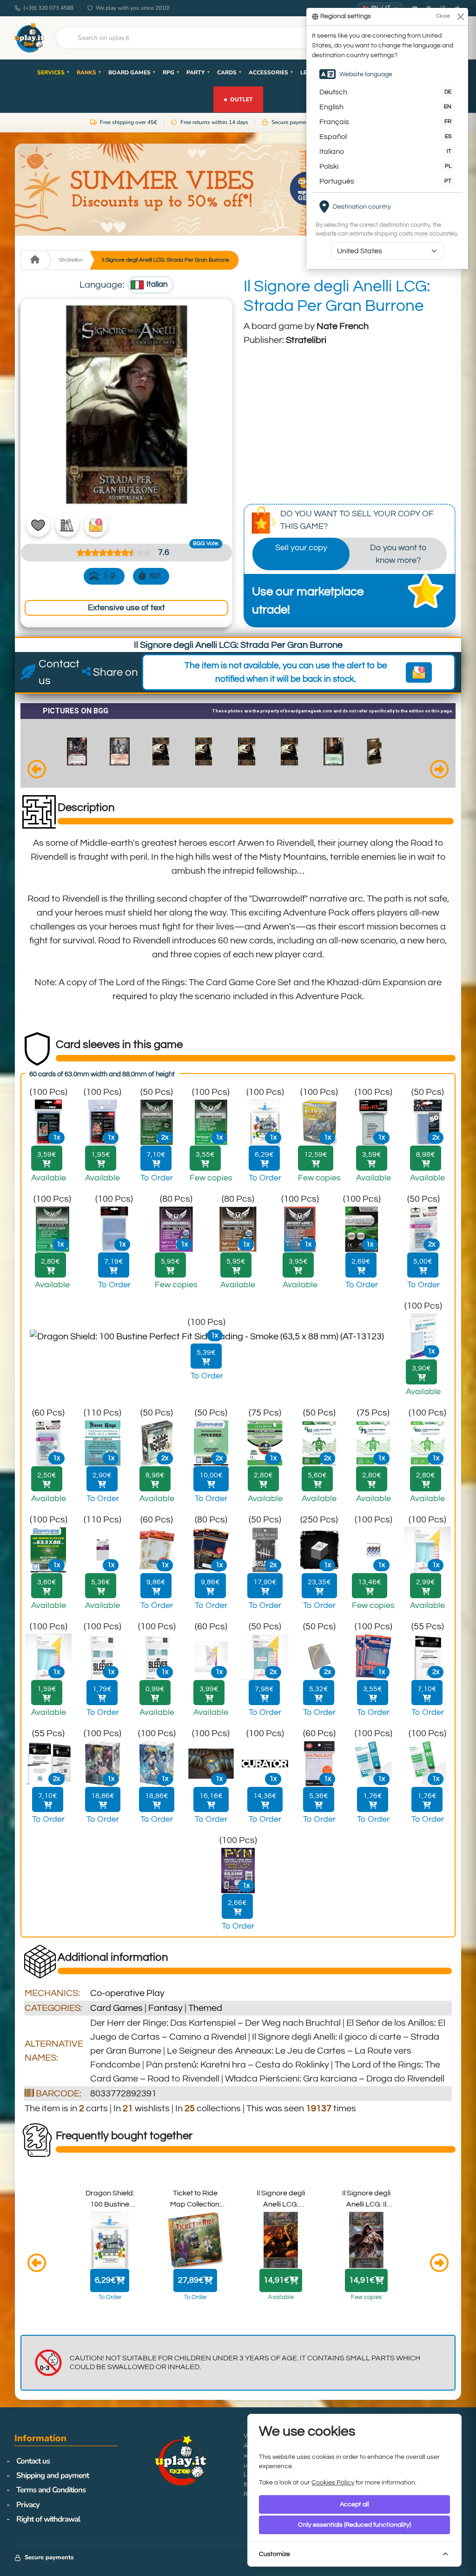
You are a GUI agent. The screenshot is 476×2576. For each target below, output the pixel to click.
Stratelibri (71, 260)
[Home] (34, 260)
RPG (171, 72)
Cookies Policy (333, 2483)
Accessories (271, 72)
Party (198, 72)
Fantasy (165, 2008)
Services (54, 72)
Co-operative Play (127, 1993)
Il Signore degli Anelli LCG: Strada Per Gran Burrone (165, 260)
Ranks (89, 72)
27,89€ (191, 2280)
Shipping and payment (53, 2475)
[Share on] (86, 672)
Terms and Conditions (51, 2490)
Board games (132, 72)
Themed (205, 2008)
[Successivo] (439, 771)
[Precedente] (37, 771)
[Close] (460, 16)
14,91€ (276, 2280)
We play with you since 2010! (133, 8)
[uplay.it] (29, 38)
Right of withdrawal (48, 2519)
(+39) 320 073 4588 (48, 8)
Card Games (116, 2008)
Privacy (28, 2505)
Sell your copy (301, 548)
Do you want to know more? (398, 554)
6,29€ (105, 2280)
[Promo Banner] (238, 190)
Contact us (33, 2461)
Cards (230, 72)
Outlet (238, 99)
